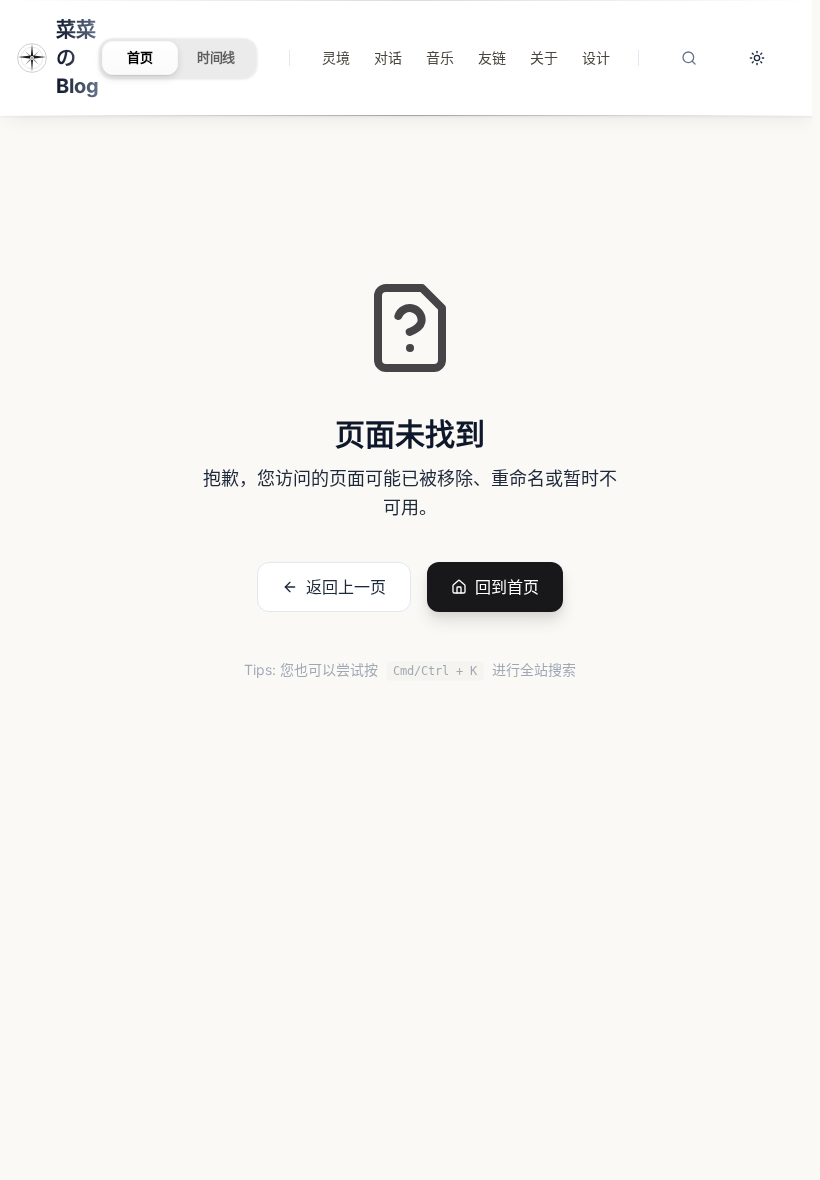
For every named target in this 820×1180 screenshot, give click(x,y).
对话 (388, 57)
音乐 (440, 57)
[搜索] (689, 58)
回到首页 (507, 587)
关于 (544, 57)
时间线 (216, 57)
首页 (140, 57)
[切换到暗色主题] (757, 58)
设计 (596, 57)
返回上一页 (346, 587)
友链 (492, 57)
